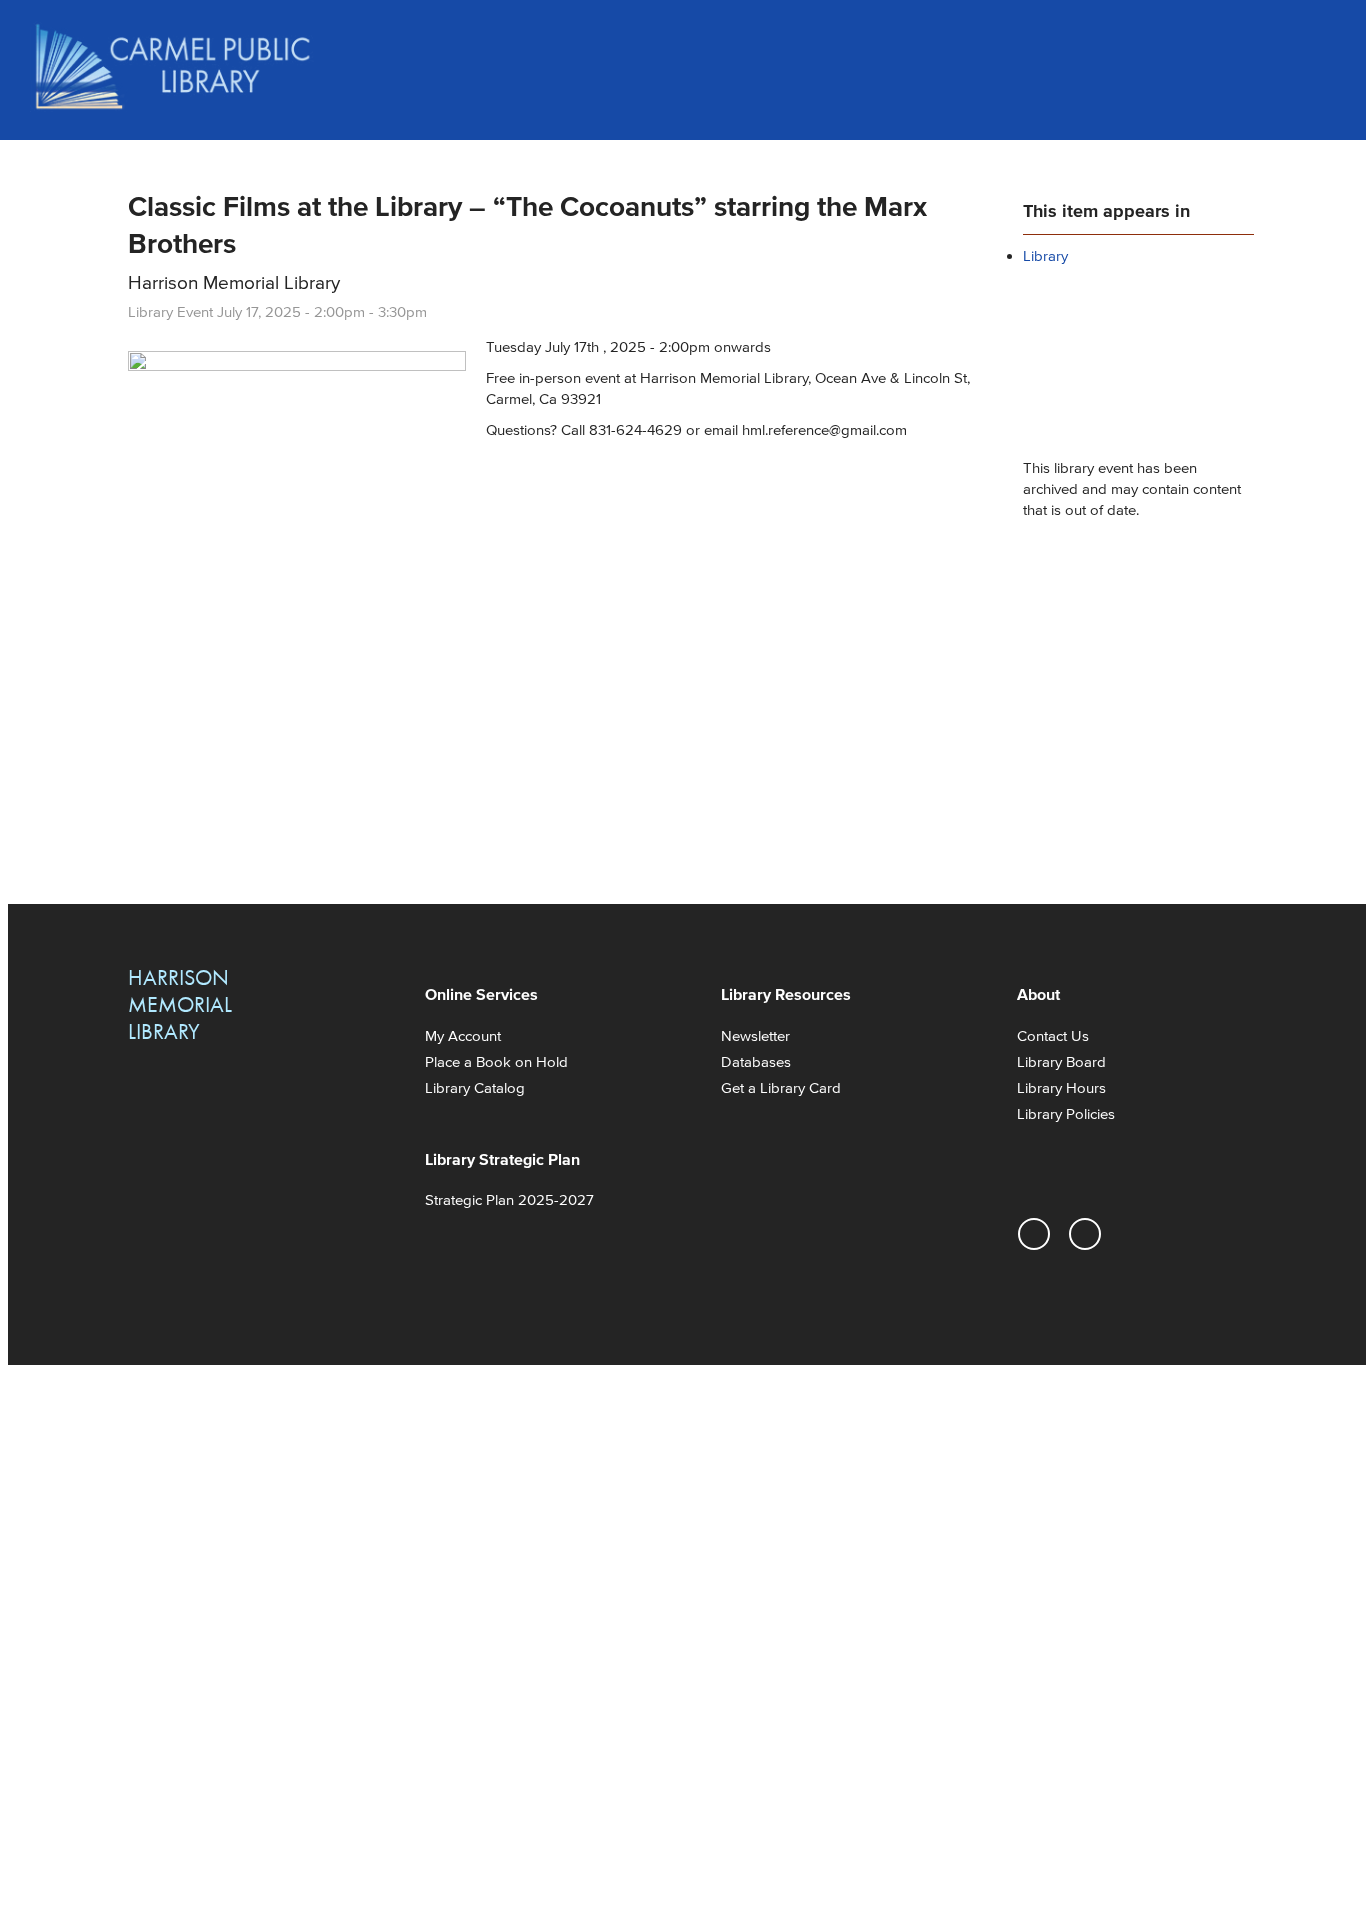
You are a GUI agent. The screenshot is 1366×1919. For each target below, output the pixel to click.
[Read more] (297, 365)
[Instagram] (1034, 1234)
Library (1045, 255)
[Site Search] (1316, 40)
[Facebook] (1085, 1234)
